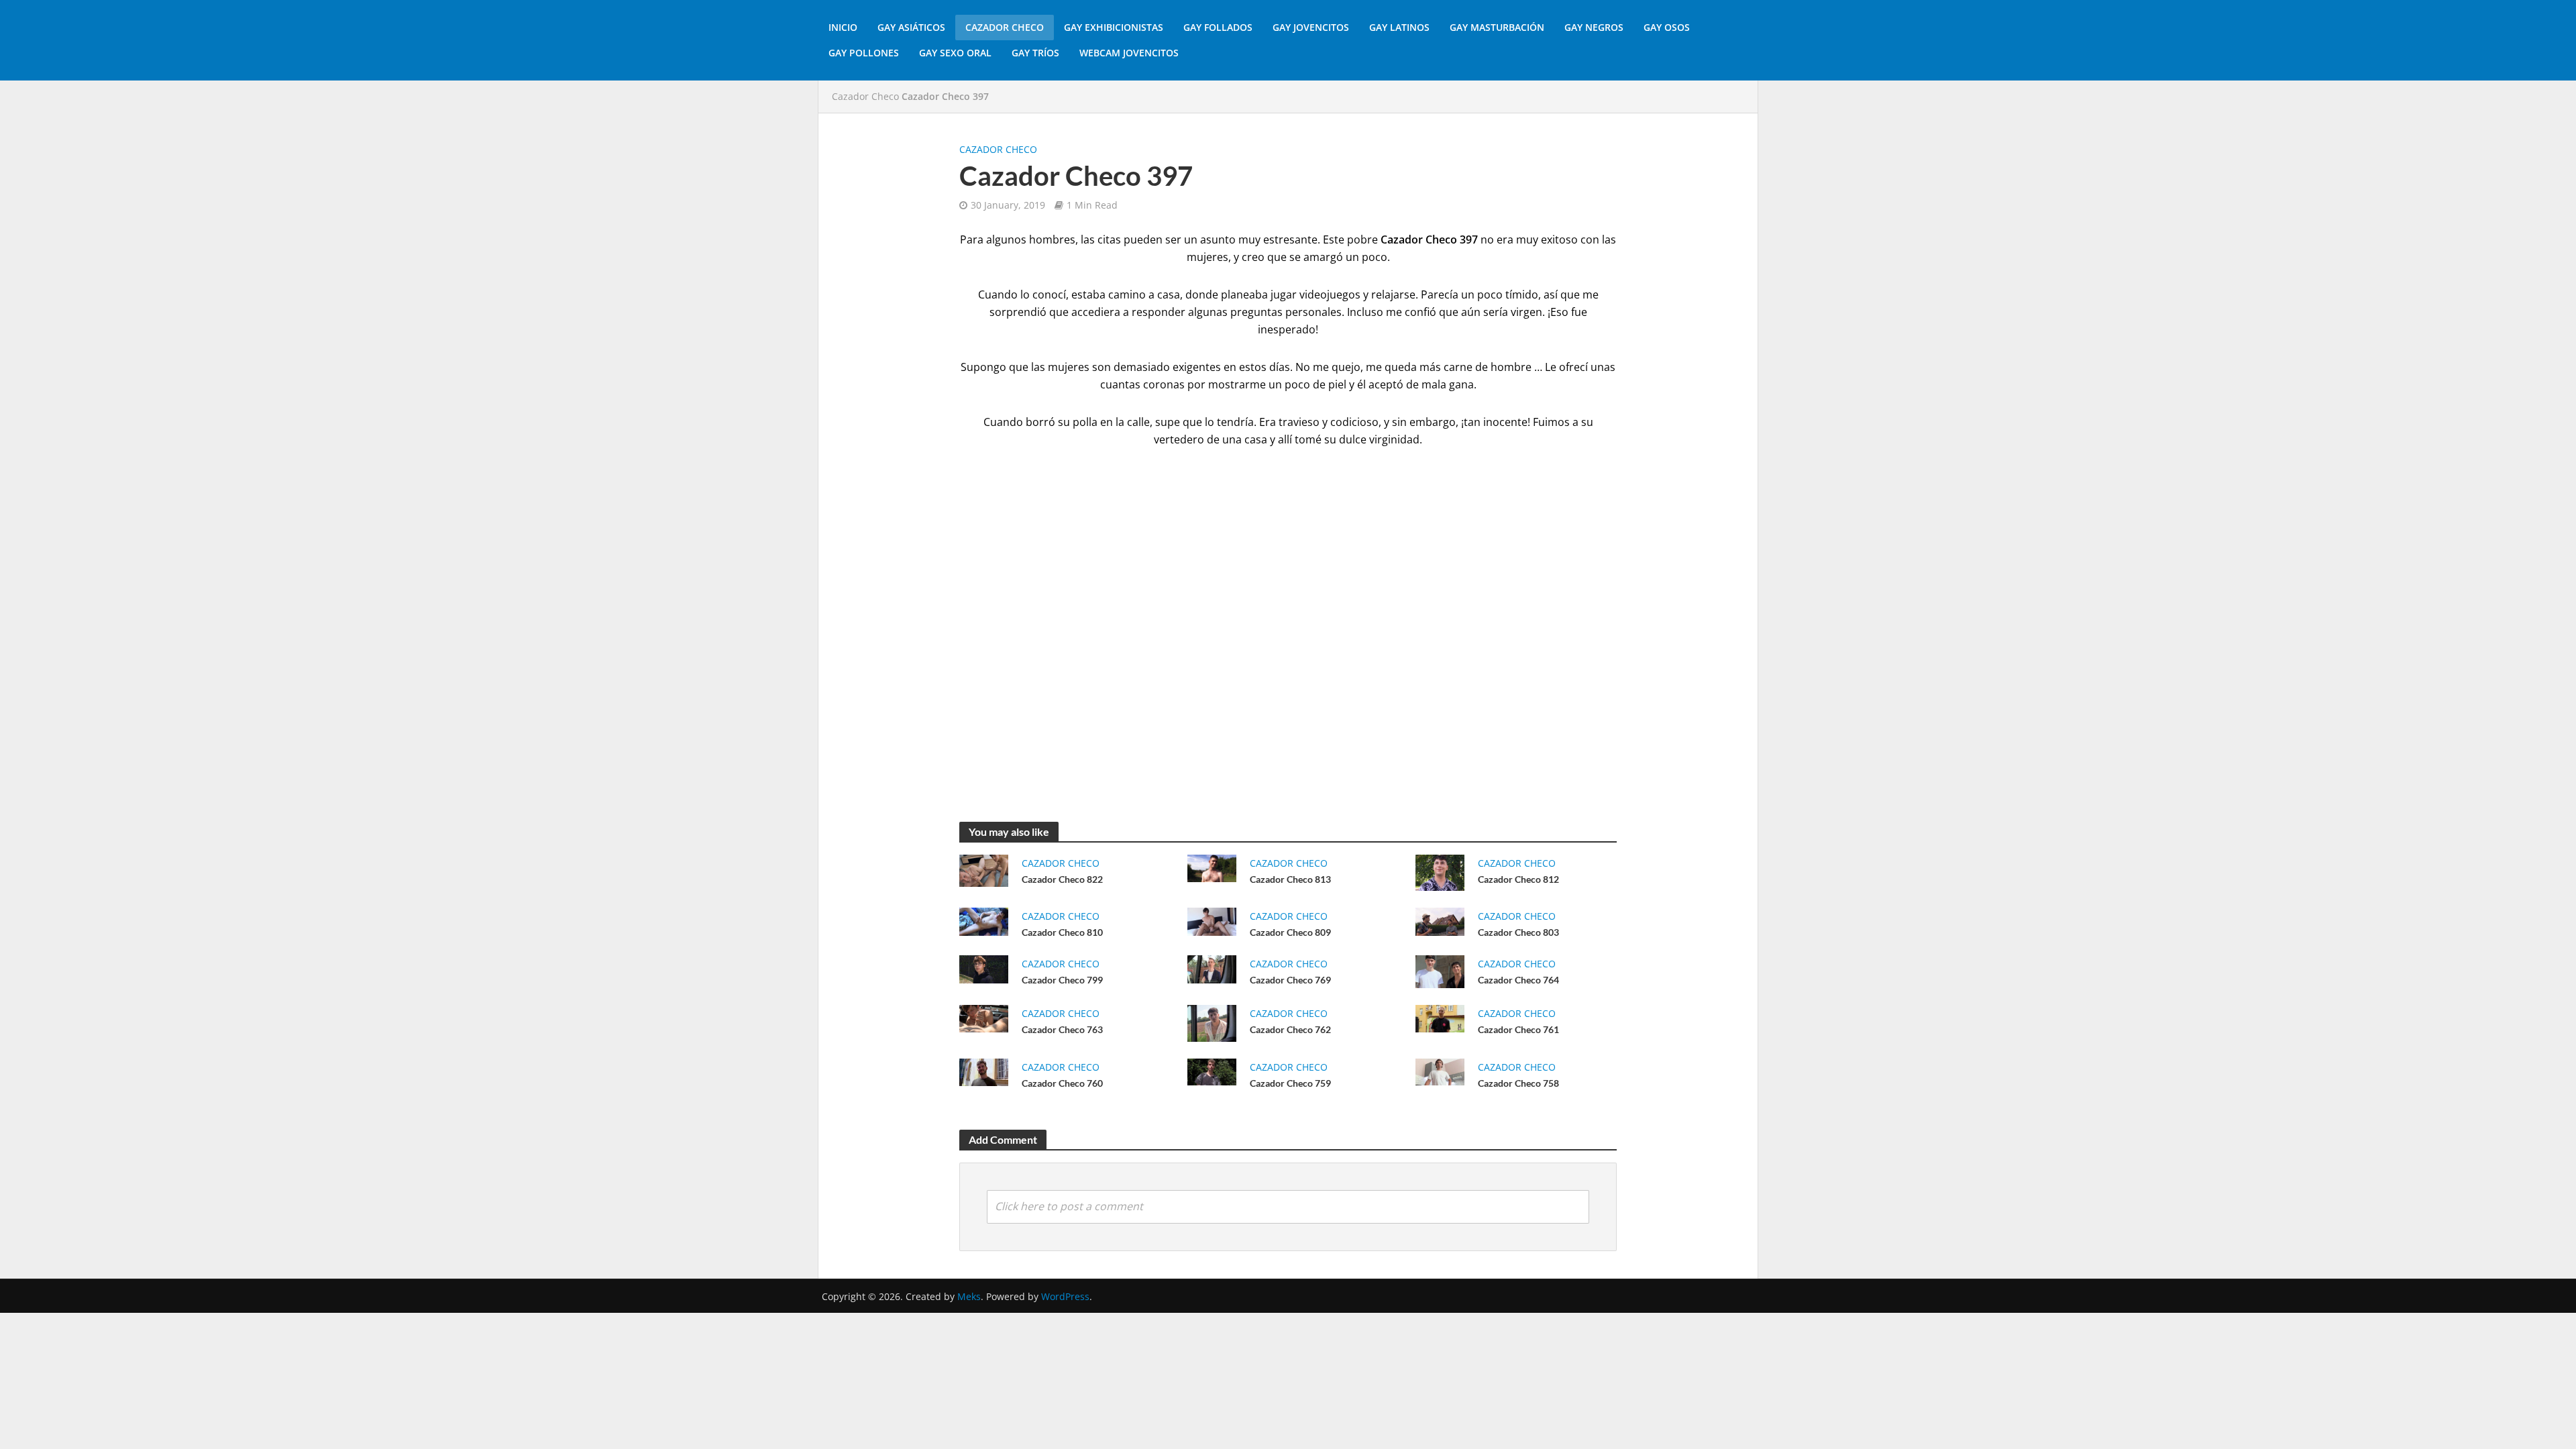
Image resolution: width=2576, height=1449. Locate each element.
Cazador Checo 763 (1062, 1029)
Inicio (843, 27)
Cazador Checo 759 (1290, 1083)
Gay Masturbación (1497, 27)
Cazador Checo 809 (1290, 932)
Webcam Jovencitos (1129, 53)
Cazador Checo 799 (1062, 980)
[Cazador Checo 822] (984, 869)
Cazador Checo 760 (1062, 1083)
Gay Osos (1667, 27)
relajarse (1393, 294)
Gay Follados (1218, 27)
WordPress (1065, 1296)
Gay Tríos (1035, 53)
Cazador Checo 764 (1518, 980)
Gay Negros (1594, 27)
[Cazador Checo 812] (1440, 871)
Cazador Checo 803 (1518, 932)
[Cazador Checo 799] (984, 968)
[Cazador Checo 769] (1212, 968)
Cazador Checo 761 (1518, 1029)
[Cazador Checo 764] (1440, 971)
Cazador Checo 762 (1290, 1029)
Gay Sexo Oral (955, 53)
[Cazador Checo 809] (1212, 920)
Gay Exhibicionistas (1114, 27)
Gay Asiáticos (911, 27)
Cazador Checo (1005, 27)
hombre (1511, 367)
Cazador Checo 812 (1518, 879)
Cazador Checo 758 (1518, 1083)
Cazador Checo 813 (1290, 879)
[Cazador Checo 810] (984, 920)
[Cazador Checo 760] (984, 1071)
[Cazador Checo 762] (1212, 1022)
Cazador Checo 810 (1062, 932)
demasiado (1142, 367)
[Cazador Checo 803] (1440, 920)
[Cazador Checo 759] (1212, 1071)
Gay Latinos (1399, 27)
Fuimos (1551, 422)
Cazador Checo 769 (1290, 980)
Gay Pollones (864, 53)
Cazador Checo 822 (1062, 879)
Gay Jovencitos (1311, 27)
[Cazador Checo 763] (984, 1018)
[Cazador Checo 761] (1440, 1017)
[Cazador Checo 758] (1440, 1071)
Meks (969, 1296)
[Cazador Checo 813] (1212, 867)
